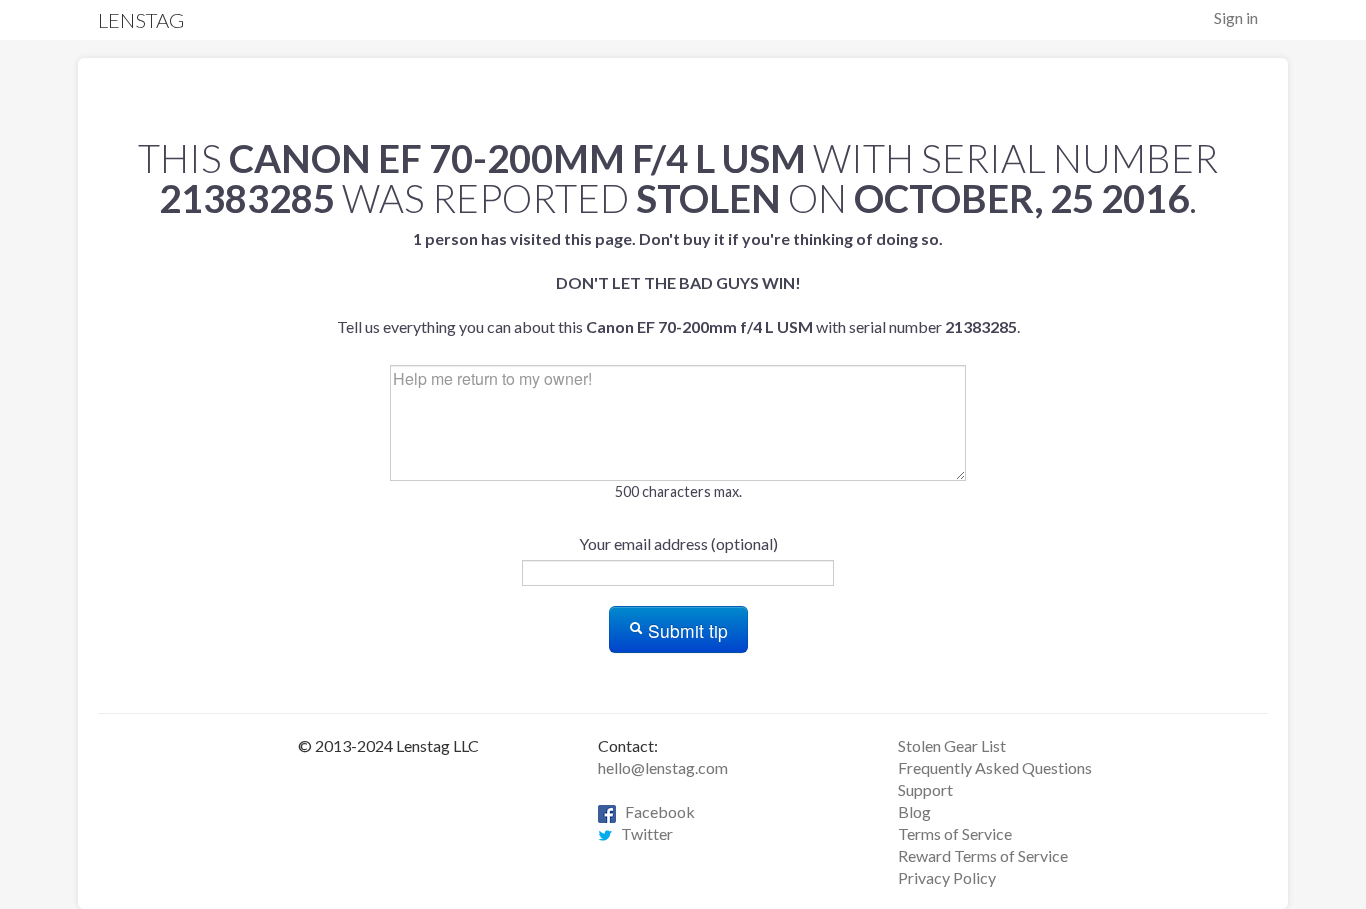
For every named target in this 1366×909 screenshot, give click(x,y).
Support (925, 789)
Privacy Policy (947, 877)
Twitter (642, 833)
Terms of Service (955, 833)
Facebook (655, 811)
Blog (914, 811)
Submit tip (685, 630)
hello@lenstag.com (663, 767)
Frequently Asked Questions (995, 767)
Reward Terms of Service (983, 855)
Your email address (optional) (678, 543)
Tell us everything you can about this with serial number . (678, 282)
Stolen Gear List (952, 745)
